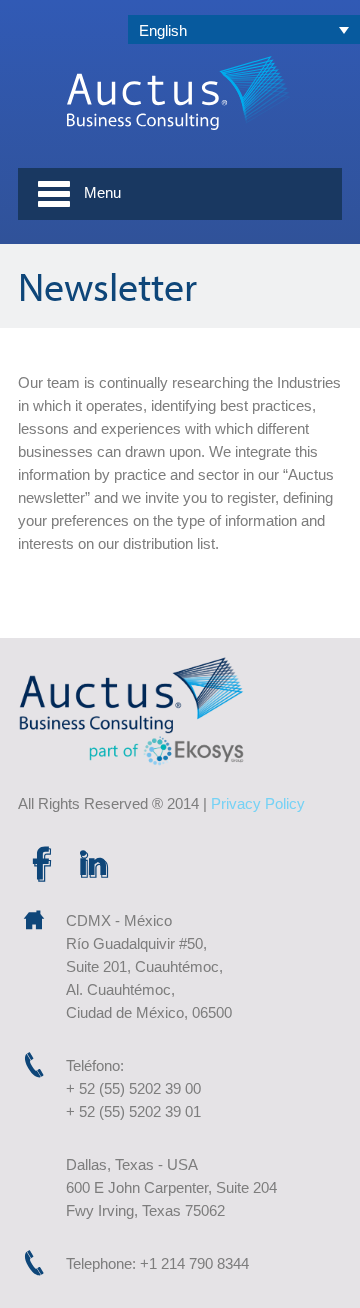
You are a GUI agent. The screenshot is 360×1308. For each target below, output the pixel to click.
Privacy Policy (258, 803)
